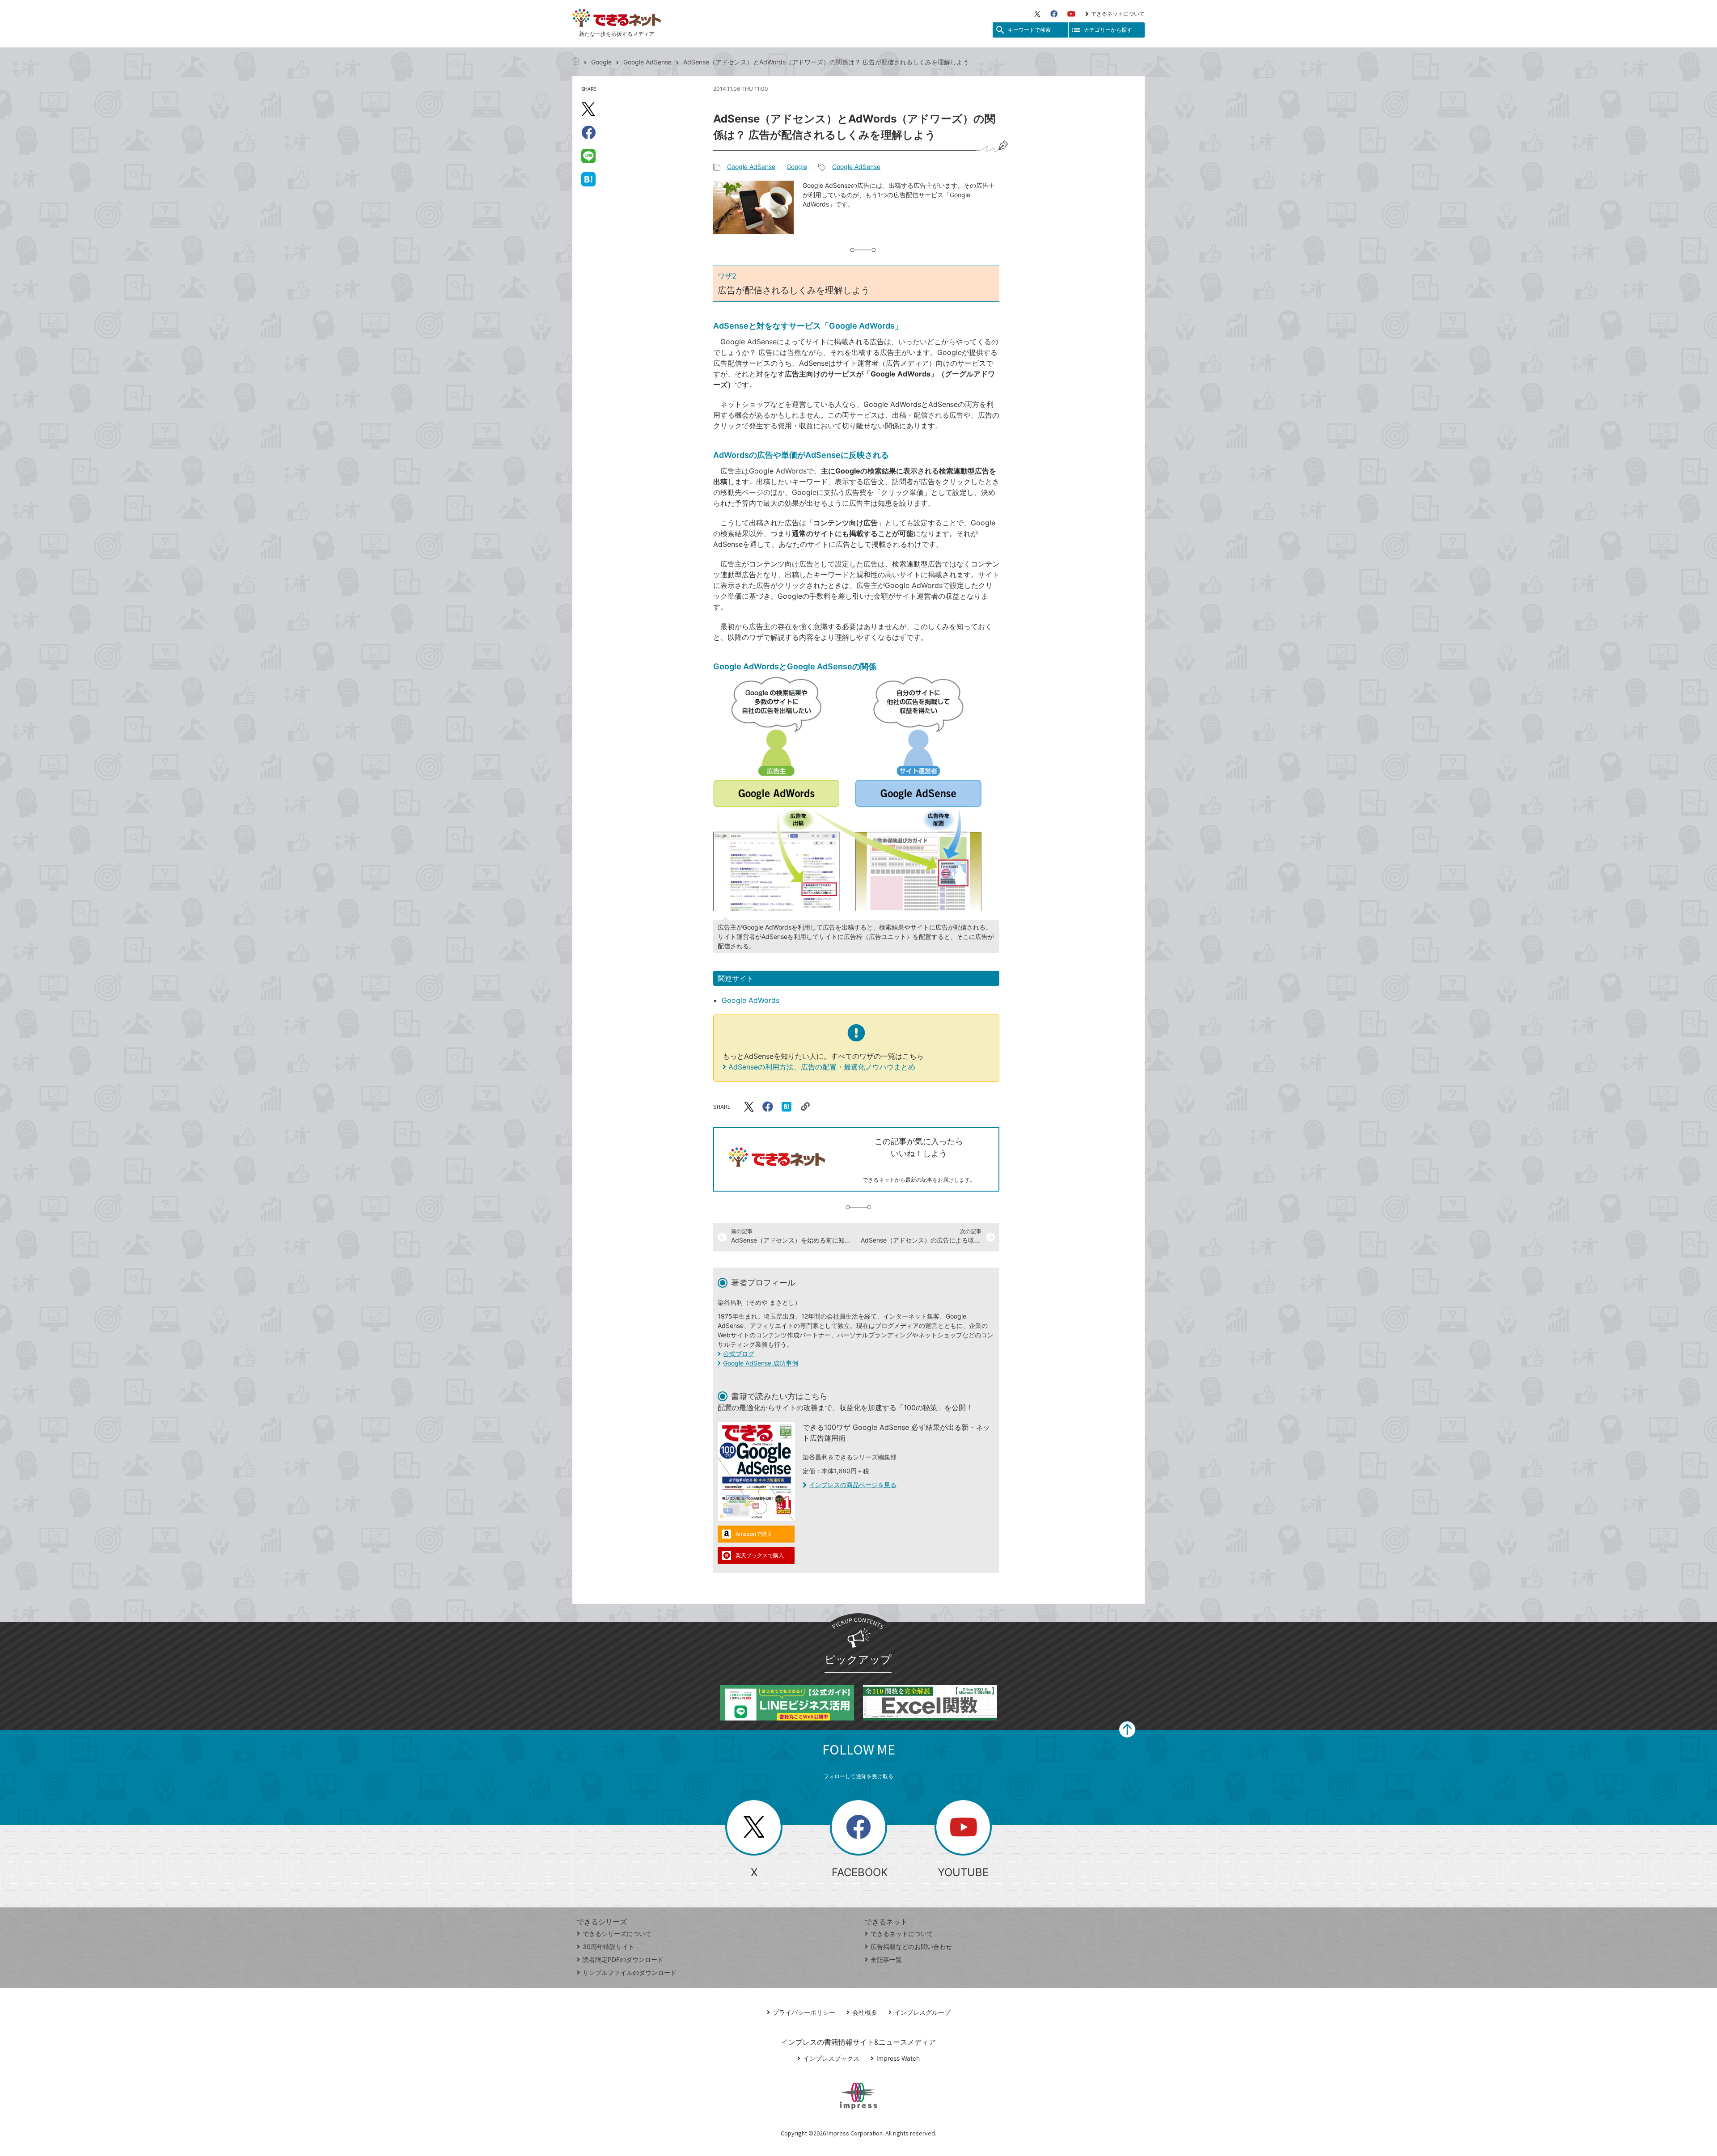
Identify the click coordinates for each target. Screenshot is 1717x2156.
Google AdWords (751, 1000)
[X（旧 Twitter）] (1037, 14)
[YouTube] (1071, 14)
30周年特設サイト (609, 1947)
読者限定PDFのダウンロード (623, 1959)
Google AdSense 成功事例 (761, 1363)
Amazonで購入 (754, 1534)
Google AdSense (647, 62)
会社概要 (865, 2012)
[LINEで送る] (588, 156)
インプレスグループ (922, 2012)
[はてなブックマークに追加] (588, 179)
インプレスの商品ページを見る (853, 1485)
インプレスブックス (831, 2058)
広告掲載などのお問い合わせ (911, 1947)
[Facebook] (1054, 14)
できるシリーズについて (617, 1934)
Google (601, 62)
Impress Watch (898, 2058)
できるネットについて (1118, 14)
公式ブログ (739, 1354)
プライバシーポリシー (804, 2012)
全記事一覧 (886, 1959)
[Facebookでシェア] (588, 132)
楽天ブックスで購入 (760, 1555)
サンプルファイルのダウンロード (630, 1972)
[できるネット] (576, 62)
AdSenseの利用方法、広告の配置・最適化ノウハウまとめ (822, 1067)
